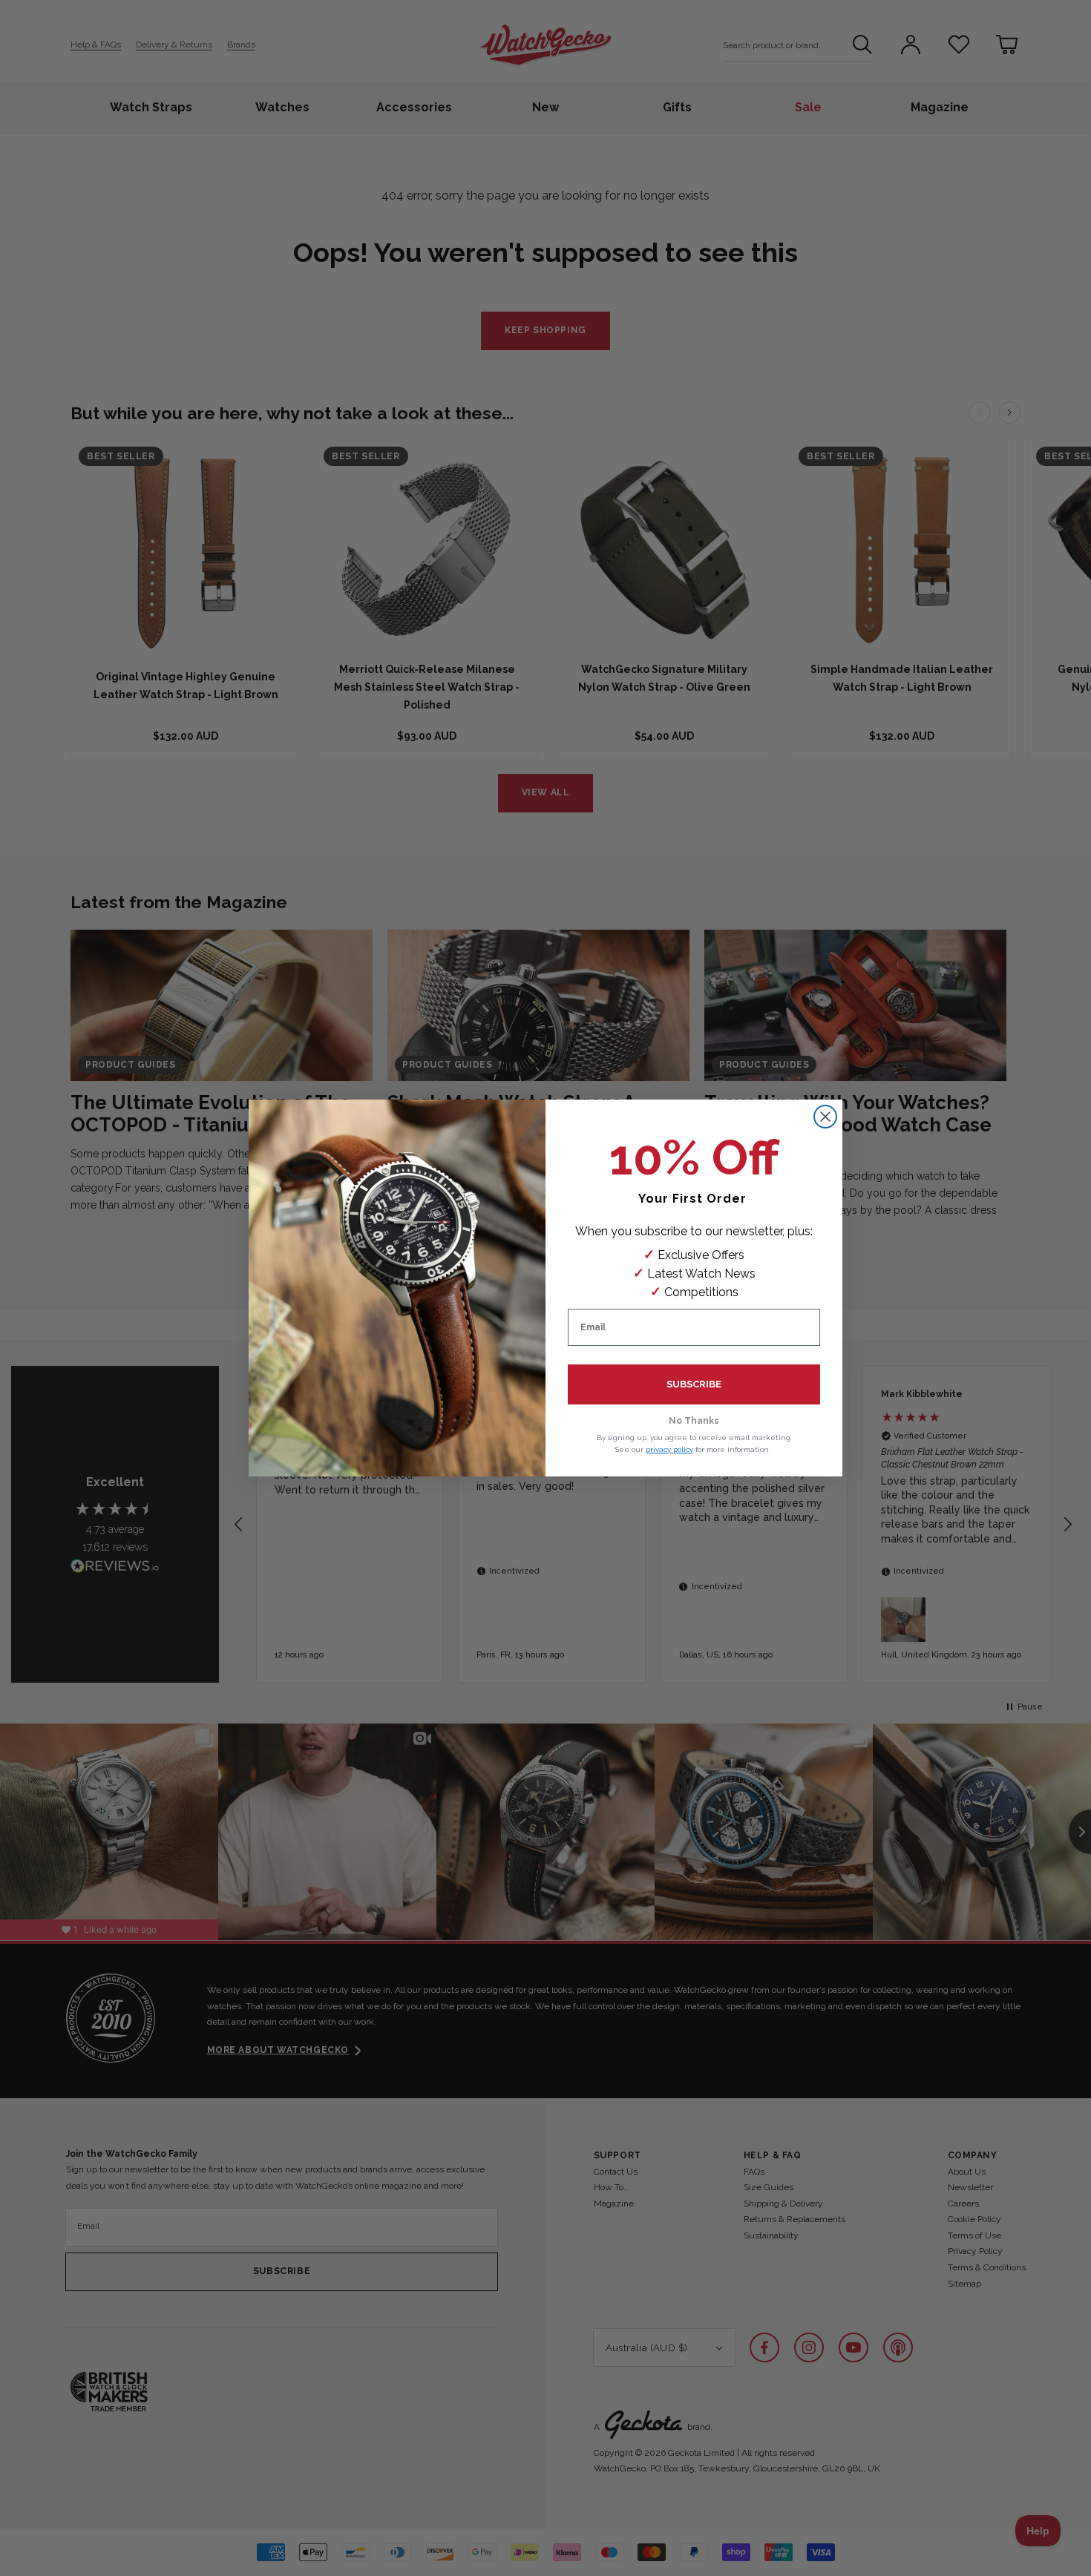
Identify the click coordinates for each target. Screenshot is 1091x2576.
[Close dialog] (825, 1117)
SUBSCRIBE (694, 1384)
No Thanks (694, 1421)
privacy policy (669, 1449)
